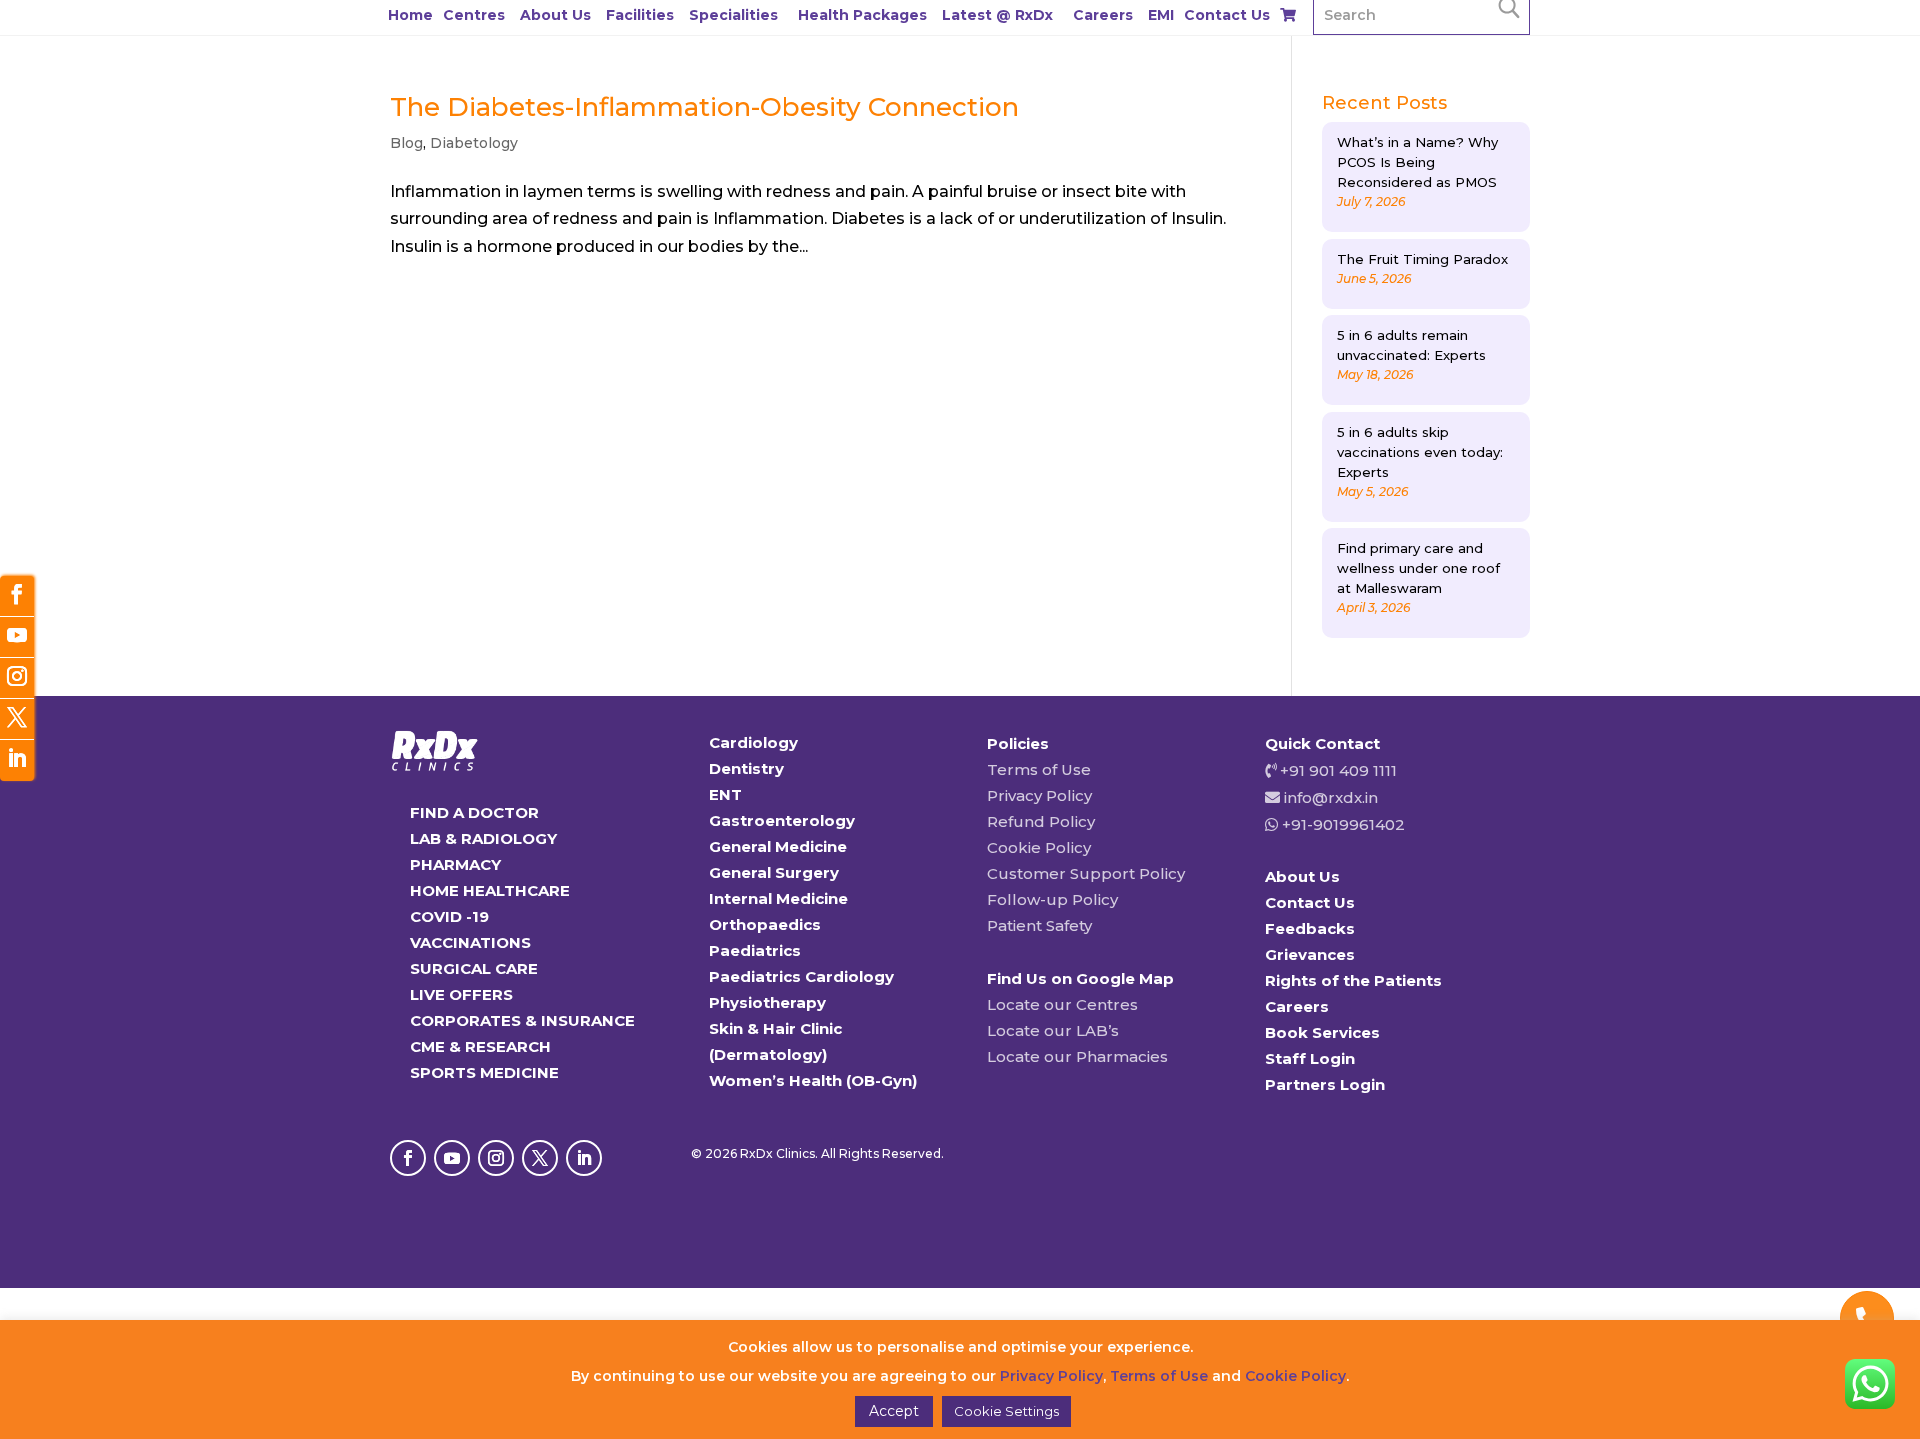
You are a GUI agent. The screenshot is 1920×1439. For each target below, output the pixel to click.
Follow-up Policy (1052, 899)
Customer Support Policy (1086, 873)
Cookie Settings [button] (1006, 1411)
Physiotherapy (767, 1002)
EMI (1161, 15)
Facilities (640, 15)
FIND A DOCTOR (474, 812)
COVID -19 (449, 916)
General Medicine (778, 846)
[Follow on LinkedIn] (584, 1158)
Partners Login (1325, 1084)
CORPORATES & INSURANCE (522, 1020)
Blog (406, 143)
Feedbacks (1310, 928)
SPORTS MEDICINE (484, 1072)
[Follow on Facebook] (408, 1158)
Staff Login (1310, 1058)
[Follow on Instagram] (496, 1158)
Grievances (1310, 954)
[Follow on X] (540, 1158)
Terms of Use (1039, 769)
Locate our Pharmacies (1077, 1056)
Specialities (733, 15)
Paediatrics (755, 950)
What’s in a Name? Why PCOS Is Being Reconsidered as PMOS (1417, 162)
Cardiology (753, 742)
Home (410, 15)
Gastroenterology (782, 820)
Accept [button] (894, 1411)
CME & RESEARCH (480, 1046)
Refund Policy (1041, 821)
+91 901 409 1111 (1336, 770)
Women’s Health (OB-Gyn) (813, 1080)
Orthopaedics (765, 924)
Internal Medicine (778, 898)
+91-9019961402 (1341, 824)
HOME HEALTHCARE (490, 890)
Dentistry (746, 768)
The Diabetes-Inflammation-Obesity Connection (704, 107)
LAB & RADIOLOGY (483, 838)
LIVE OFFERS (461, 994)
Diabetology (474, 143)
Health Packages (862, 15)
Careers (1103, 15)
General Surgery (774, 872)
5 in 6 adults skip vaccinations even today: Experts (1420, 452)
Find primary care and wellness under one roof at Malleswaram (1418, 568)
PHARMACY (455, 864)
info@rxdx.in (1331, 797)
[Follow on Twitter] (17, 719)
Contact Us (1227, 15)
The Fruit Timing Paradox (1422, 259)
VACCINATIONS (470, 942)
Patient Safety (1039, 925)
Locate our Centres (1062, 1004)
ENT (725, 794)
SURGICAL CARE (474, 968)
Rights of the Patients (1353, 980)
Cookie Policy (1039, 847)
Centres (474, 15)
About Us (555, 15)
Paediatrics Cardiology (801, 976)
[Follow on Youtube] (452, 1158)
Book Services (1322, 1032)
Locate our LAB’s (1053, 1030)
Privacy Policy (1039, 795)
